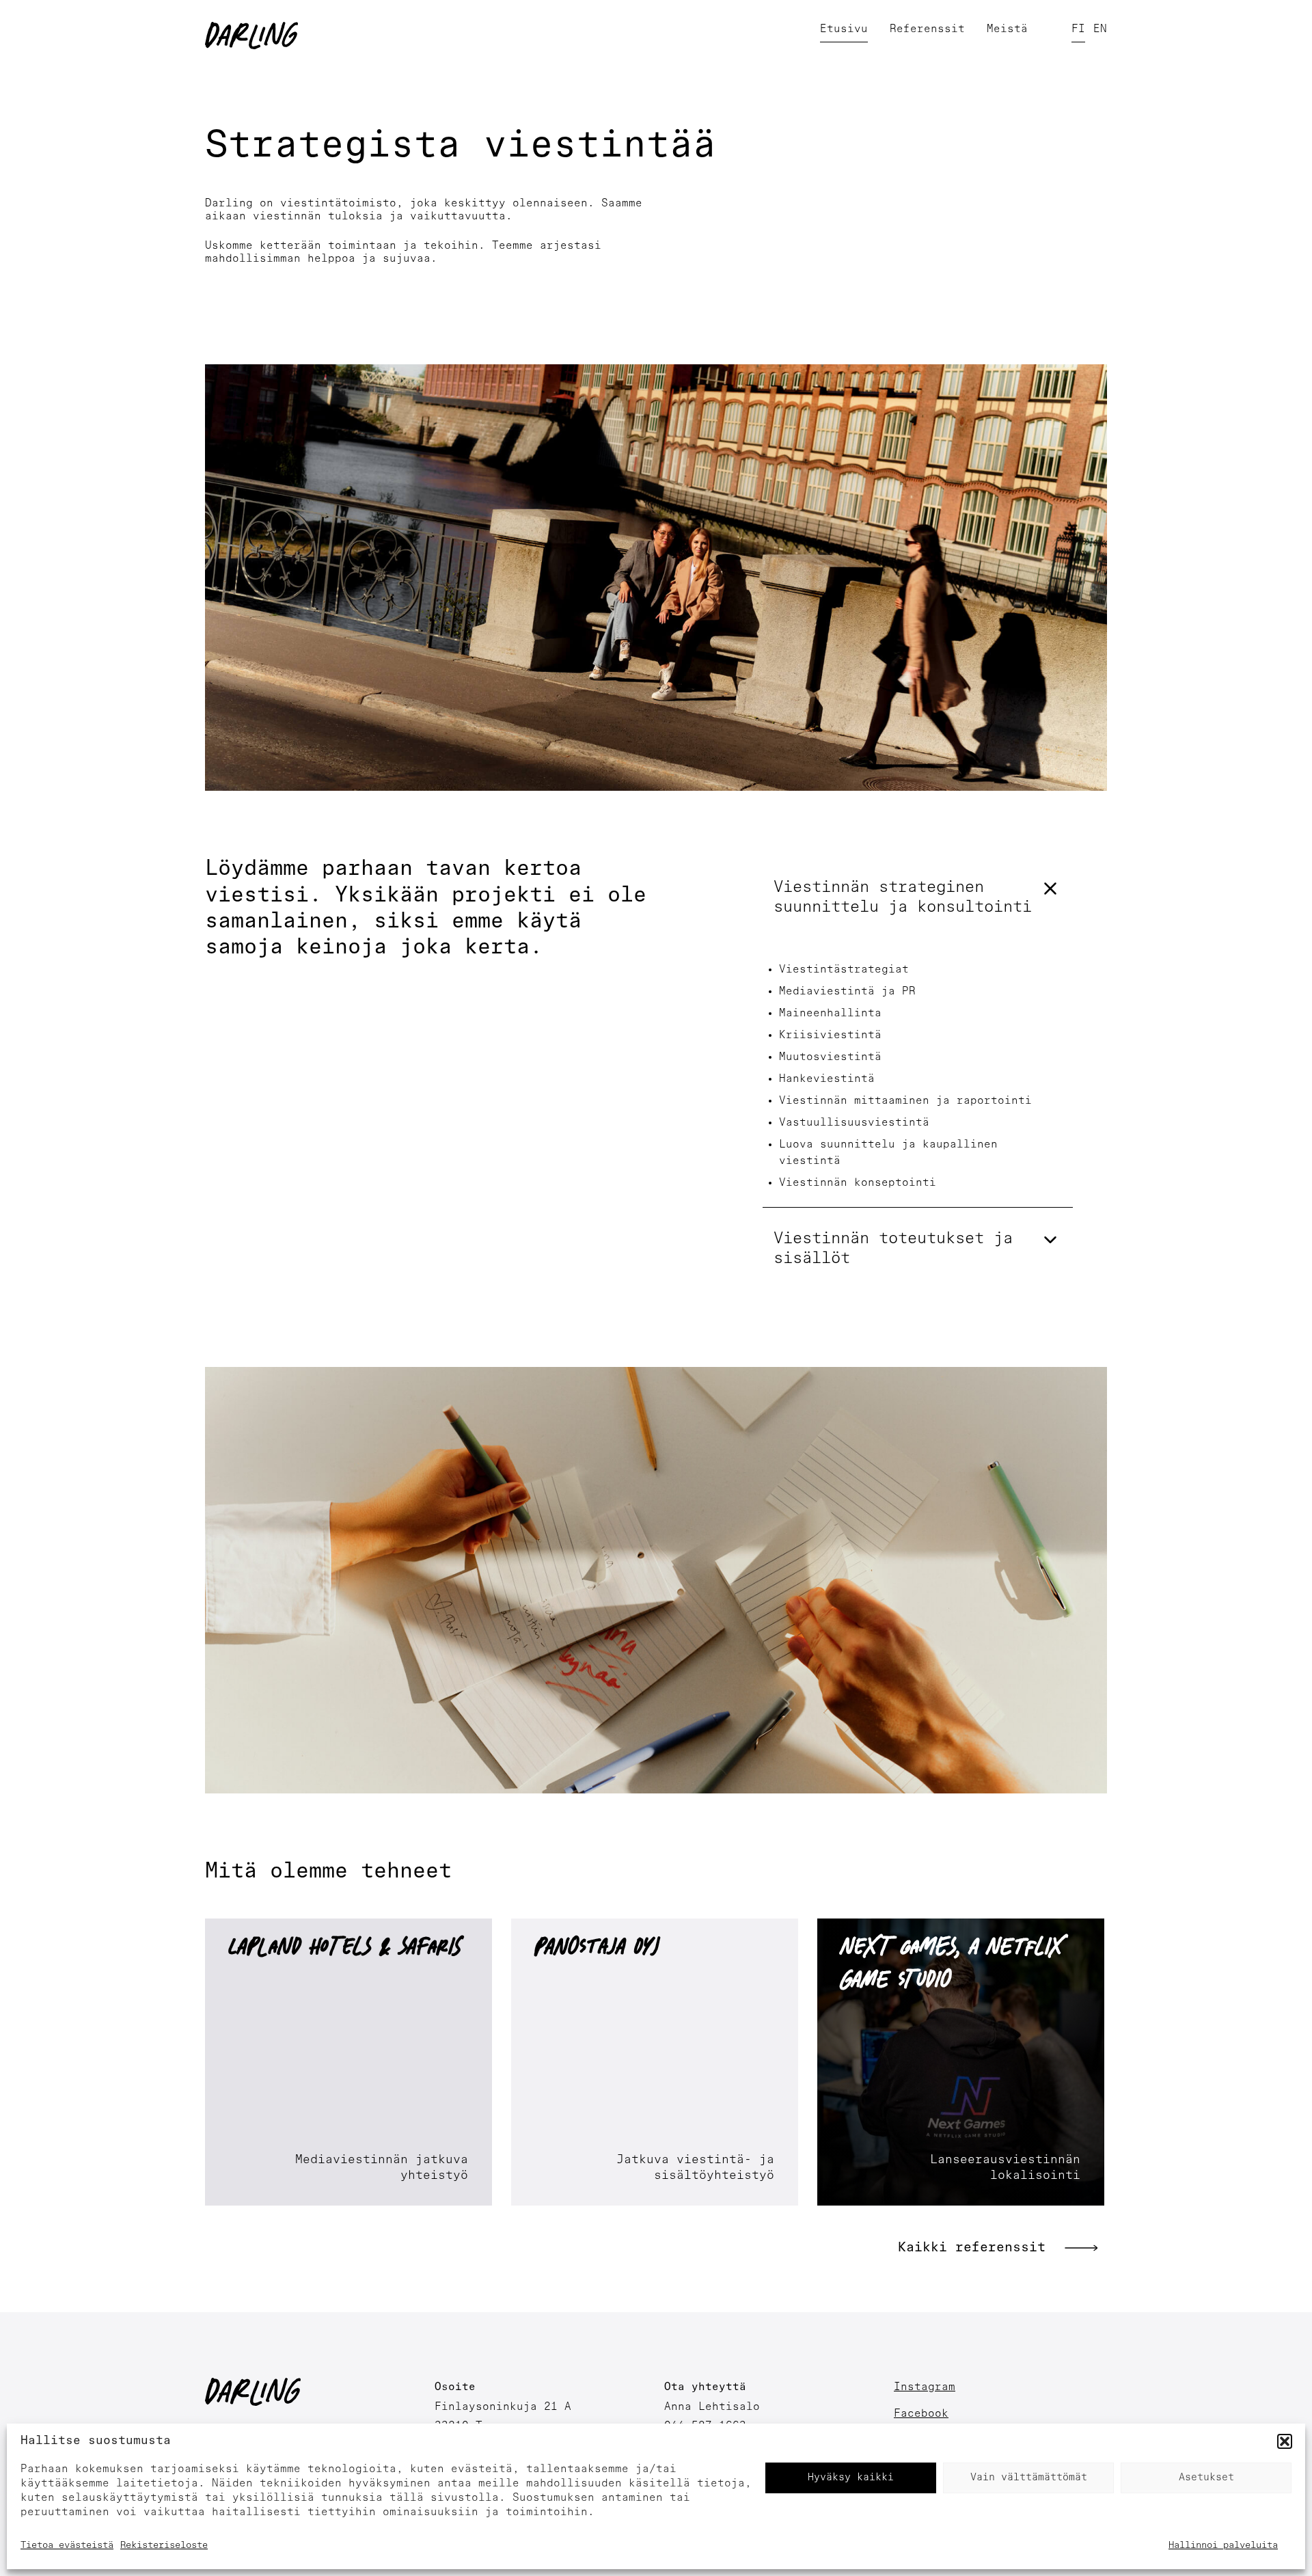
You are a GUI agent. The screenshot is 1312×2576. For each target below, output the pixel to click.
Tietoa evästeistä (67, 2546)
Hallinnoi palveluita (1223, 2546)
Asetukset (1206, 2478)
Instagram (925, 2387)
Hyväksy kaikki (851, 2478)
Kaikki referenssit (972, 2248)
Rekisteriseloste (164, 2546)
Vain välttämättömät (1029, 2478)
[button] (1285, 2441)
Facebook (921, 2414)
